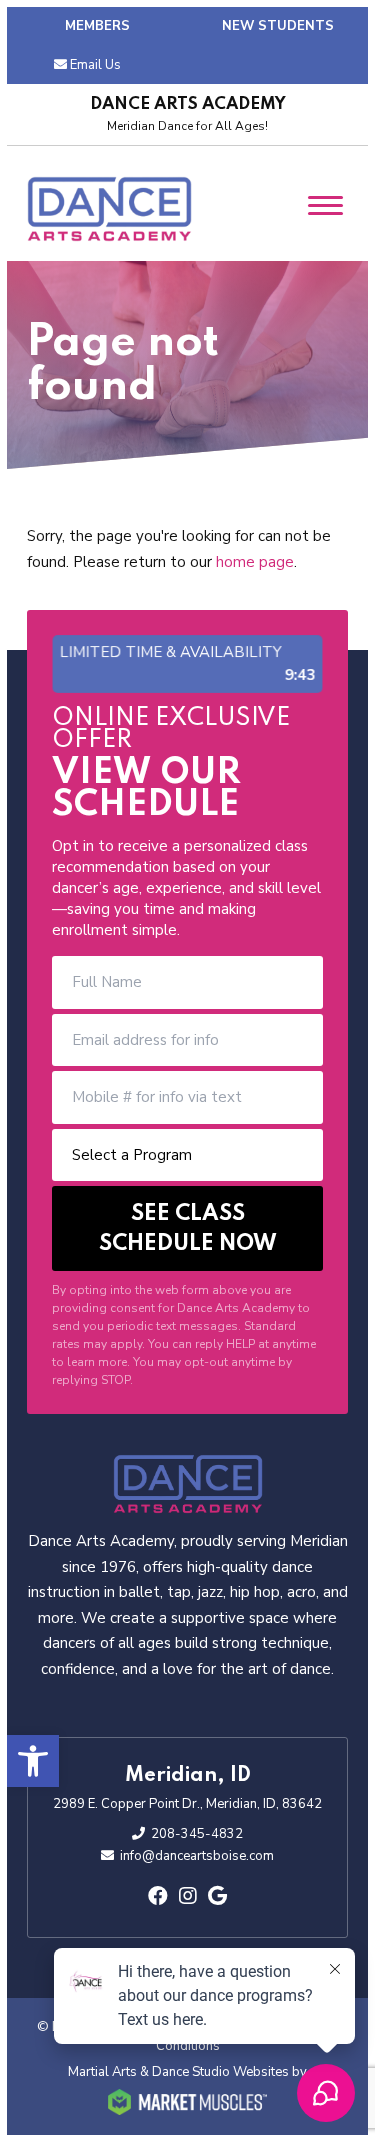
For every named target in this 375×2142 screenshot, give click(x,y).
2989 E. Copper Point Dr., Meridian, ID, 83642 (187, 1804)
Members (97, 26)
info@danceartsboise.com (197, 1856)
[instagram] (188, 1896)
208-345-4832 (197, 1834)
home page (255, 562)
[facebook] (158, 1896)
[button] (33, 1761)
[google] (217, 1896)
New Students (278, 26)
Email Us (95, 65)
